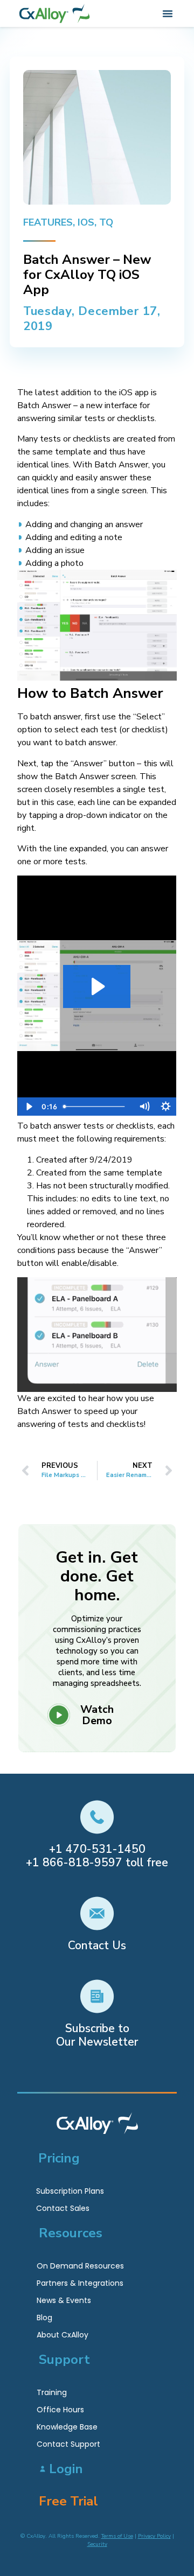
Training (52, 2392)
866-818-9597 (82, 1863)
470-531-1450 (106, 1849)
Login (66, 2469)
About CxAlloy (63, 2335)
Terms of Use (117, 2536)
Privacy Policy (154, 2536)
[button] (168, 13)
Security (97, 2544)
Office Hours (60, 2410)
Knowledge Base (67, 2427)
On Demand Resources (80, 2266)
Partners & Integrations (80, 2283)
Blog (44, 2318)
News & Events (64, 2300)
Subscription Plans (70, 2191)
